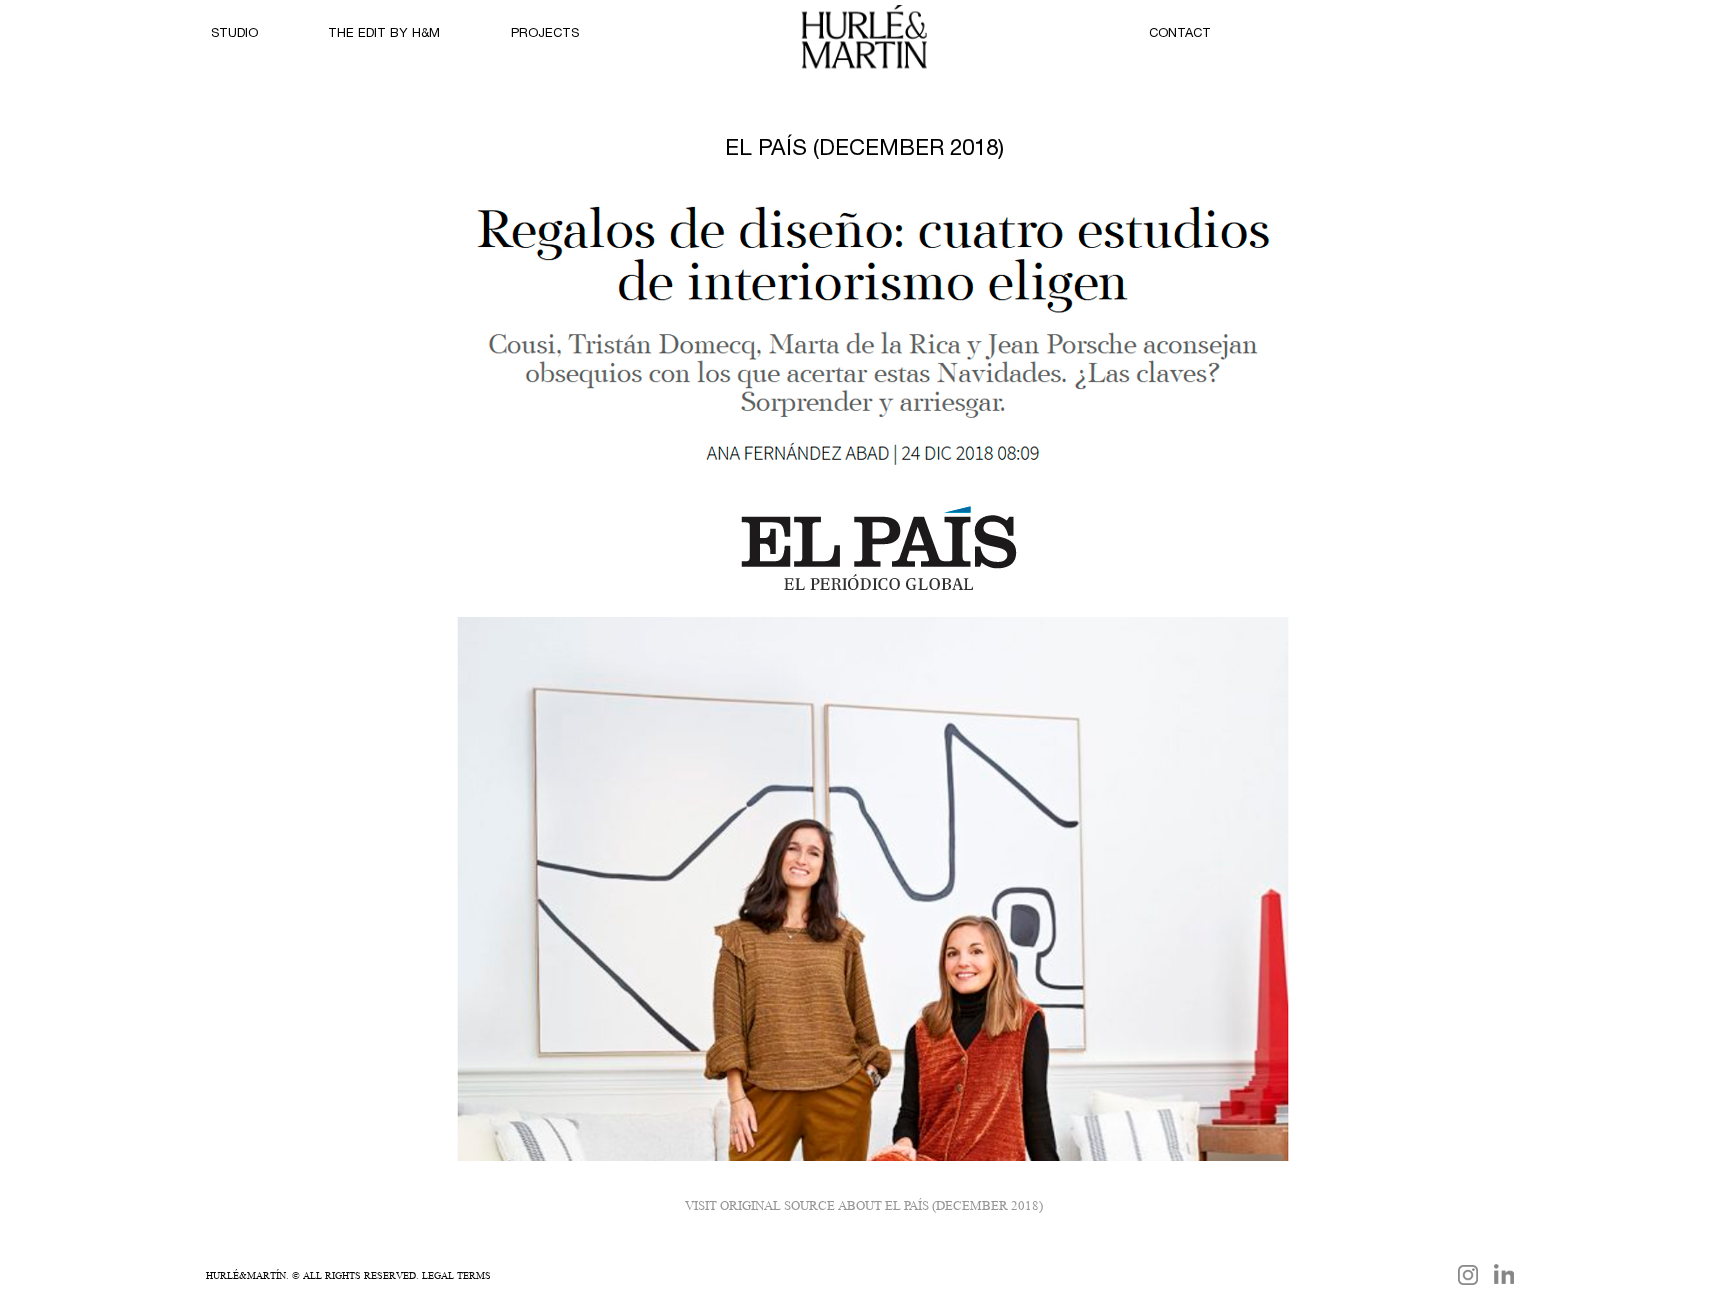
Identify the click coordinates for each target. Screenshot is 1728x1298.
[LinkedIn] (1504, 1274)
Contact (1180, 34)
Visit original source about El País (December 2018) (864, 1205)
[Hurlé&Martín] (864, 44)
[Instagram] (1468, 1275)
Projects (545, 34)
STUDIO (234, 34)
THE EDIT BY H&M (384, 34)
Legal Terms (456, 1275)
